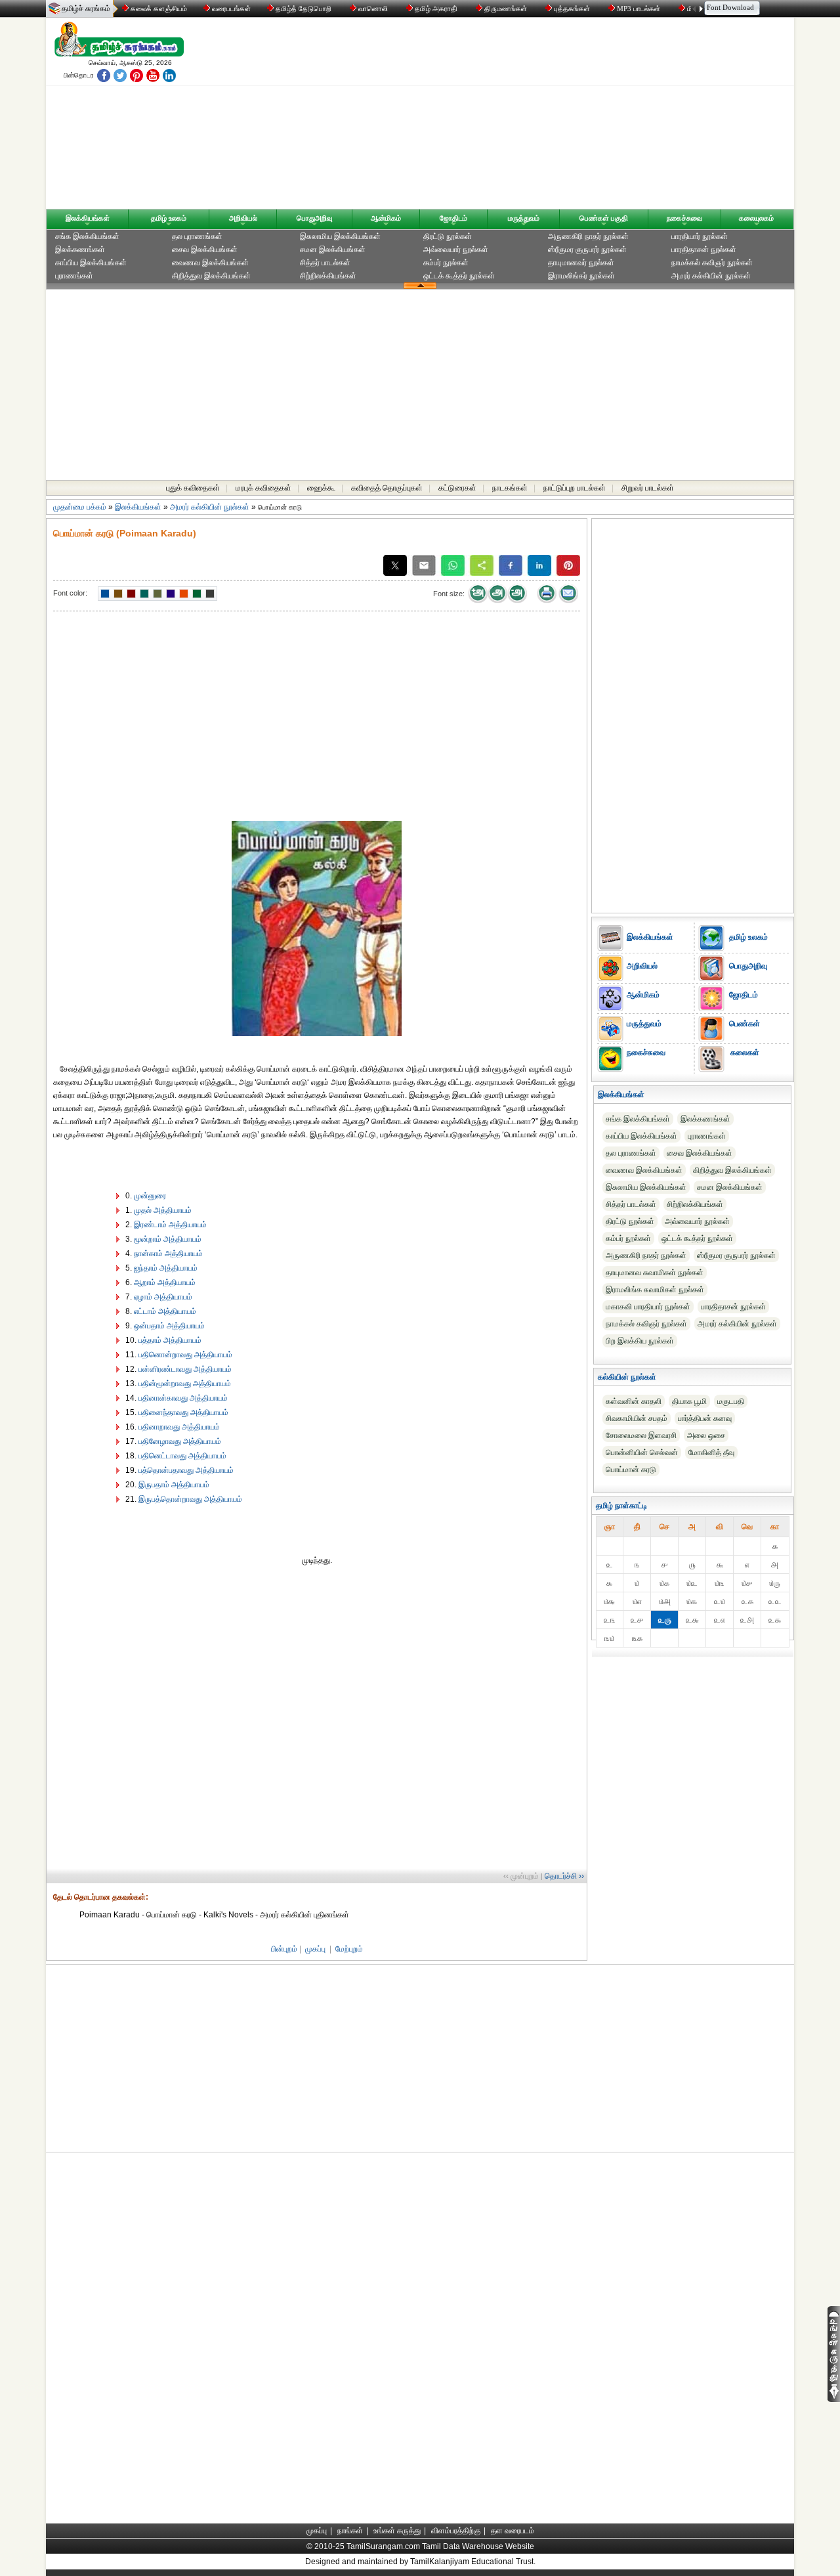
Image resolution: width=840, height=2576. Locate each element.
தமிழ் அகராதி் (436, 9)
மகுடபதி (731, 1401)
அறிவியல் (243, 218)
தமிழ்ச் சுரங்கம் (86, 9)
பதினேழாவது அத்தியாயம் (180, 1441)
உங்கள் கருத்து (397, 2531)
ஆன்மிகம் (386, 218)
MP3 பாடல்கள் (639, 9)
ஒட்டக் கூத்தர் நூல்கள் (459, 276)
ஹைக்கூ (321, 488)
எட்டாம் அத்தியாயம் (165, 1311)
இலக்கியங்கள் (88, 218)
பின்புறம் (284, 1949)
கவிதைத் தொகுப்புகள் (387, 488)
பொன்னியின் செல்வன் (642, 1452)
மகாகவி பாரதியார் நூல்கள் (648, 1307)
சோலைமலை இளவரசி (641, 1435)
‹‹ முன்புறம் (521, 1876)
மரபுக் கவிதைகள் (263, 488)
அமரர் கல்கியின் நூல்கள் (711, 276)
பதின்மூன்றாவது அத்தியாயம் (185, 1384)
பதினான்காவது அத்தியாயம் (183, 1398)
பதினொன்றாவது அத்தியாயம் (185, 1355)
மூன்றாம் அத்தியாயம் (168, 1239)
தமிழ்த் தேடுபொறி (304, 9)
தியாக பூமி (689, 1401)
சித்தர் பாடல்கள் (325, 263)
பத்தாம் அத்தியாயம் (170, 1340)
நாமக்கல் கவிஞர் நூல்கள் (712, 263)
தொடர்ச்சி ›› (564, 1876)
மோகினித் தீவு (711, 1452)
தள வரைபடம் (513, 2531)
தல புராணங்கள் (197, 236)
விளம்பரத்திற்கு (456, 2531)
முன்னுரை (150, 1196)
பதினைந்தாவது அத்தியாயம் (183, 1412)
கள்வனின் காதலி (634, 1401)
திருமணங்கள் (506, 9)
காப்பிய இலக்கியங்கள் (91, 263)
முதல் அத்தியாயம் (163, 1210)
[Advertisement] (545, 116)
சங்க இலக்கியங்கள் (87, 236)
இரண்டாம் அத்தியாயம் (170, 1225)
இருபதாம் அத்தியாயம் (174, 1485)
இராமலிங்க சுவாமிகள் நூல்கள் (655, 1290)
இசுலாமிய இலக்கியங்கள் (340, 236)
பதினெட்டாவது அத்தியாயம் (182, 1456)
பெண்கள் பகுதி (604, 218)
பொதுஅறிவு (314, 218)
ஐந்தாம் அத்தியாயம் (166, 1268)
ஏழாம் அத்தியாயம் (163, 1297)
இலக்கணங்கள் (80, 250)
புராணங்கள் (74, 276)
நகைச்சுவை (684, 218)
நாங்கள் (350, 2531)
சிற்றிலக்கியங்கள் (328, 276)
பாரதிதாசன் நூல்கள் (704, 250)
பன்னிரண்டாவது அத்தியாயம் (185, 1369)
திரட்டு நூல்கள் (448, 236)
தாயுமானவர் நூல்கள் (581, 263)
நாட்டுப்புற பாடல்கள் (575, 488)
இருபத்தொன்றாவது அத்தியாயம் (190, 1499)
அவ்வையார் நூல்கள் (456, 250)
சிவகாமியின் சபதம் (637, 1418)
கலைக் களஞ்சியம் (158, 9)
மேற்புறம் (349, 1949)
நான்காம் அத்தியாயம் (168, 1254)
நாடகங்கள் (510, 488)
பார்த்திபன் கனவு (705, 1418)
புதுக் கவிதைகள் (193, 488)
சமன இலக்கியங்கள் (333, 250)
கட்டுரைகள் (457, 488)
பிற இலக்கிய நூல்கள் (640, 1341)
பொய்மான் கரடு (631, 1470)
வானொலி (373, 9)
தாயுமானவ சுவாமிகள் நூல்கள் (655, 1273)
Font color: (70, 593)
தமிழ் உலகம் (169, 218)
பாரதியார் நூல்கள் (700, 236)
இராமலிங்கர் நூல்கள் (581, 276)
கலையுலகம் (756, 218)
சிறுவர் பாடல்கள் (648, 488)
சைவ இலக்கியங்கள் (205, 250)
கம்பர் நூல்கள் (446, 263)
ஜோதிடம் (453, 218)
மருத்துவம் (524, 218)
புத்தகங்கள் (572, 9)
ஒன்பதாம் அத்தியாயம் (169, 1326)
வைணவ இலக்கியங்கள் (210, 263)
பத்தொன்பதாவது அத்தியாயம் (186, 1470)
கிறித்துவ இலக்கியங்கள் (211, 276)
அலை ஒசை (706, 1435)
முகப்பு (315, 1949)
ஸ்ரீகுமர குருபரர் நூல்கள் (587, 250)
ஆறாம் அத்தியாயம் (165, 1282)
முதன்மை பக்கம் (80, 507)
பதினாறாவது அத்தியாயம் (179, 1427)
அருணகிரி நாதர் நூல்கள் (588, 236)
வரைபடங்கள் (230, 9)
